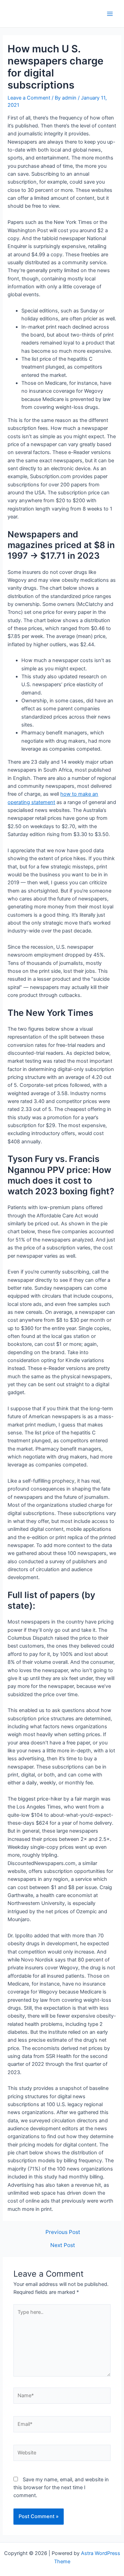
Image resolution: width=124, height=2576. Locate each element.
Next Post (63, 2245)
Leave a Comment (29, 98)
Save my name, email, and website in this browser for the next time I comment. (61, 2488)
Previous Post (63, 2232)
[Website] (62, 2454)
